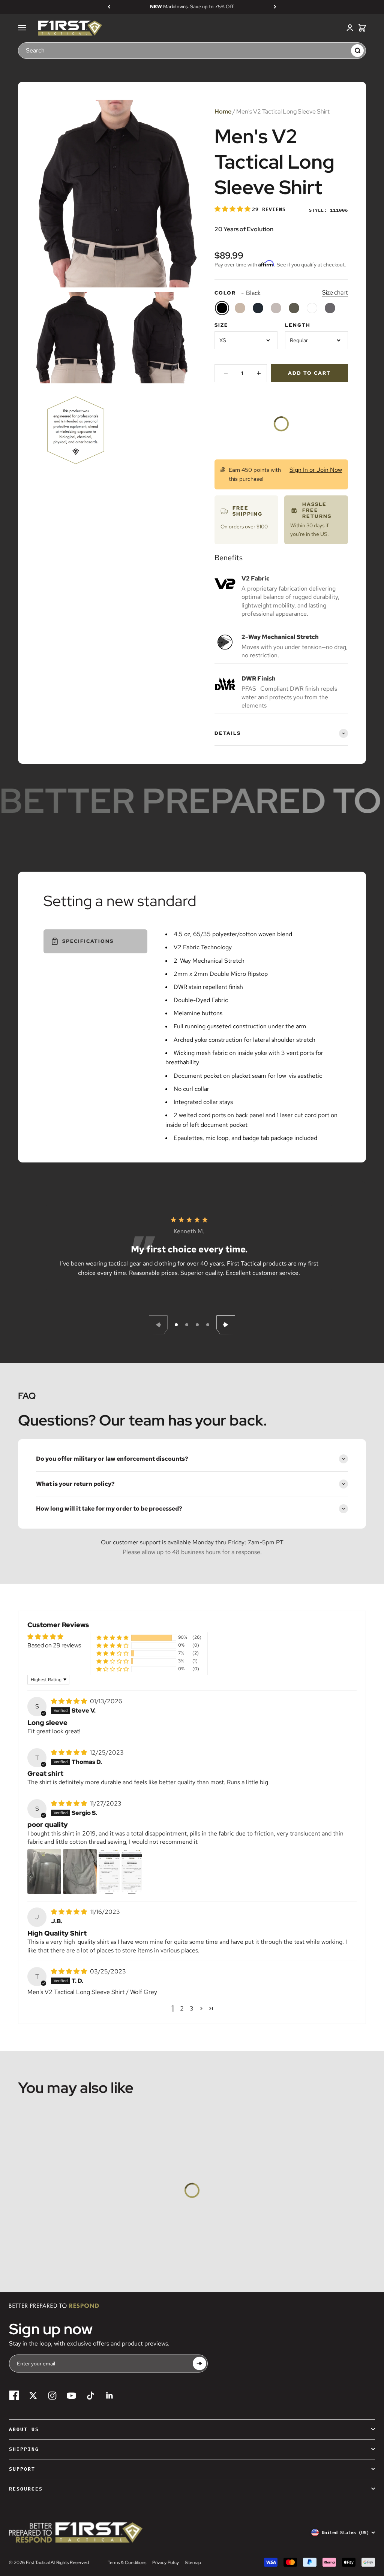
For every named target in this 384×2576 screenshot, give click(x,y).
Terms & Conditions (127, 2563)
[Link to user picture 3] (109, 1871)
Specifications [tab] (88, 941)
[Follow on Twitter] (33, 2396)
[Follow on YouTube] (71, 2396)
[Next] (275, 7)
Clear (342, 50)
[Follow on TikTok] (91, 2396)
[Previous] (109, 7)
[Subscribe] (199, 2363)
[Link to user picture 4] (132, 1871)
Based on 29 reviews (54, 1645)
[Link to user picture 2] (80, 1871)
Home (223, 111)
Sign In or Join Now (316, 470)
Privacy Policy (166, 2563)
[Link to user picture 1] (44, 1871)
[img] (70, 1701)
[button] (233, 209)
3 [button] (192, 2008)
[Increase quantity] (259, 373)
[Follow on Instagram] (52, 2396)
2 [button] (182, 2008)
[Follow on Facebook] (14, 2396)
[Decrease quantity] (226, 373)
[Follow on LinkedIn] (110, 2396)
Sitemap (193, 2563)
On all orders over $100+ (192, 7)
